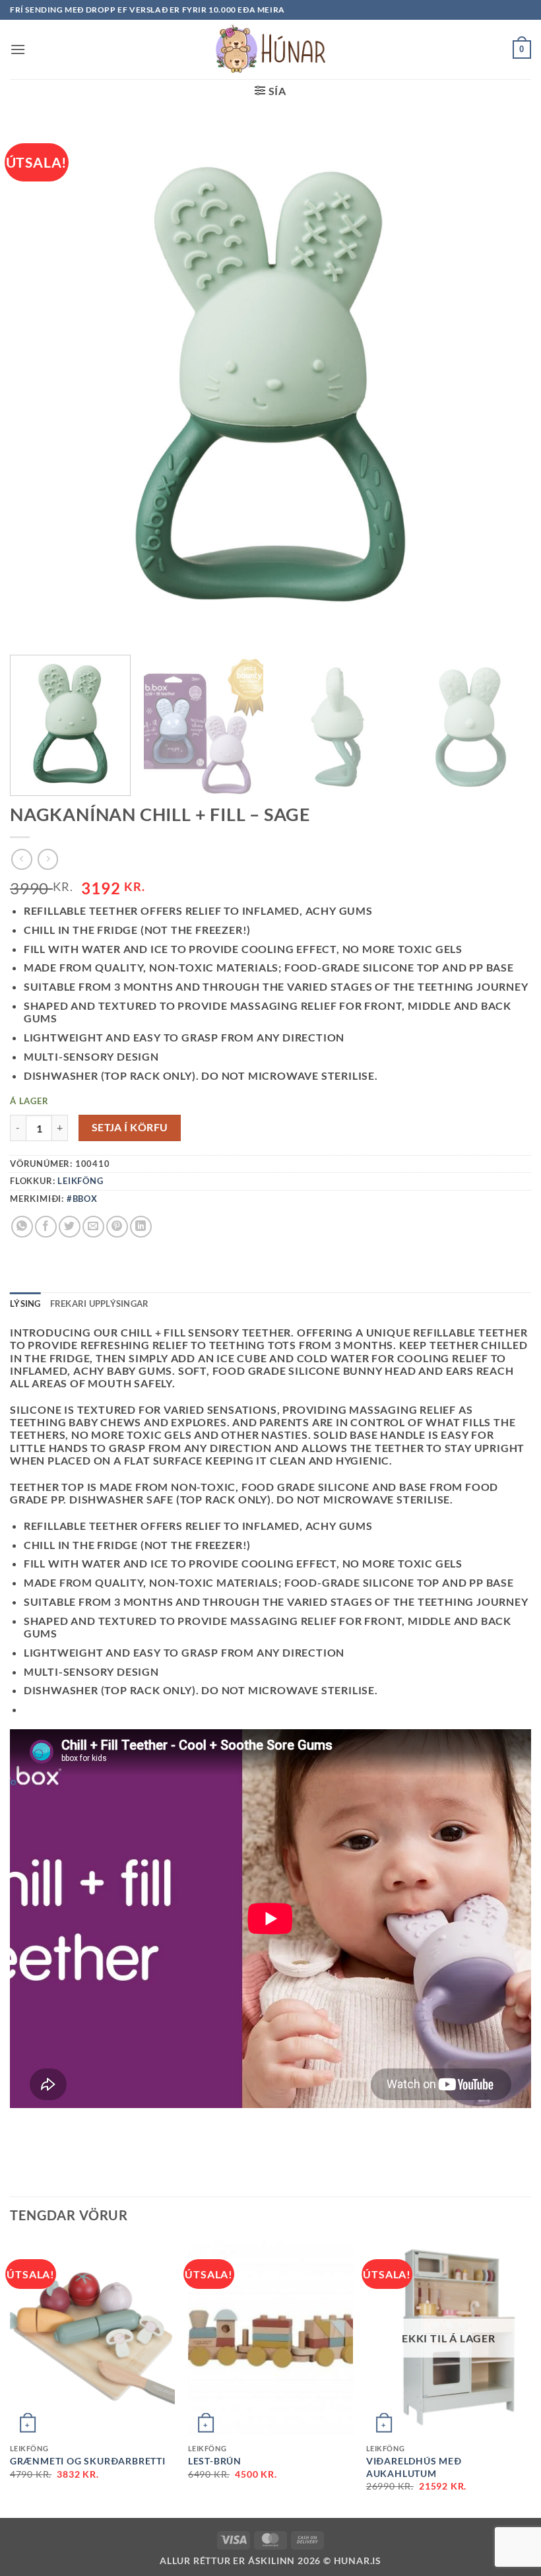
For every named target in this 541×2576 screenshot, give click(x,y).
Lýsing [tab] (25, 1304)
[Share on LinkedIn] (141, 1227)
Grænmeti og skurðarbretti (88, 2461)
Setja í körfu (130, 1127)
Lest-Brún (215, 2461)
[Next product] (21, 859)
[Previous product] (48, 859)
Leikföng (80, 1181)
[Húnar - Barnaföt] (270, 50)
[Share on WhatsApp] (22, 1227)
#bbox (82, 1199)
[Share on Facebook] (46, 1227)
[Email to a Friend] (93, 1227)
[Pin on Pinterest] (117, 1227)
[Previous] (11, 2377)
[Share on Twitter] (70, 1227)
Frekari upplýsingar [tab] (100, 1304)
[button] (18, 49)
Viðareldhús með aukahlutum (414, 2467)
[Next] (511, 726)
